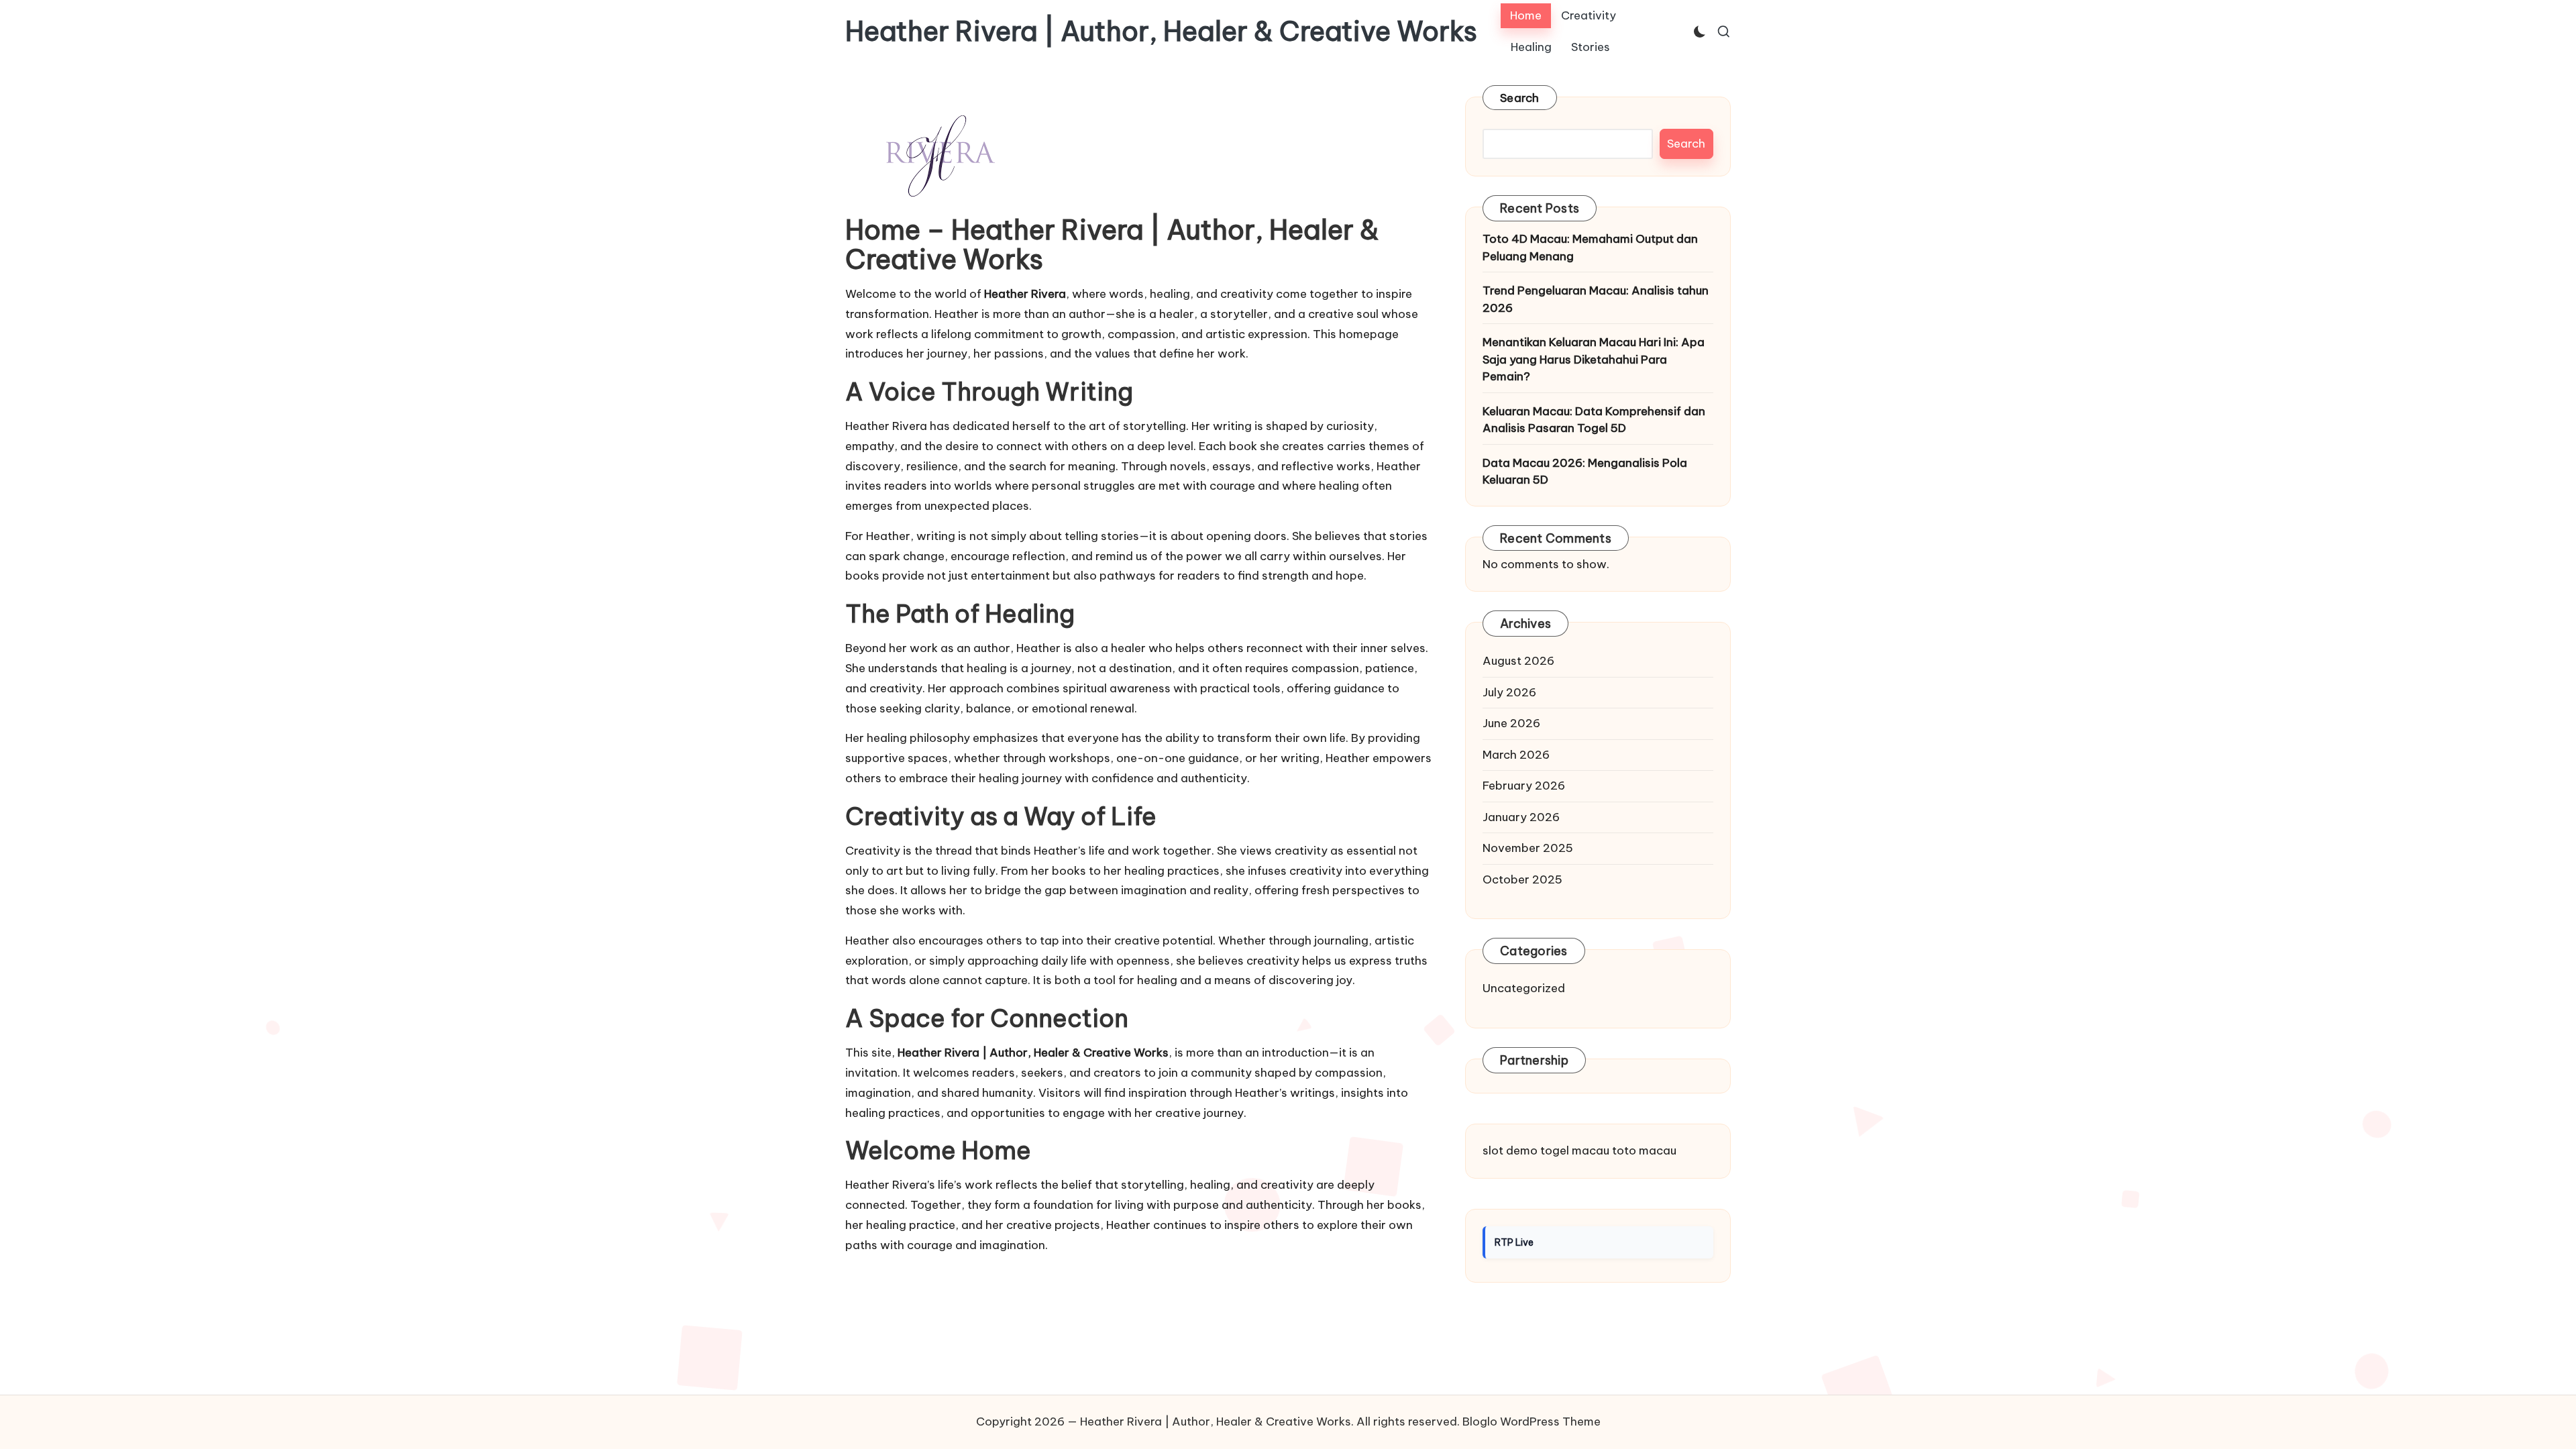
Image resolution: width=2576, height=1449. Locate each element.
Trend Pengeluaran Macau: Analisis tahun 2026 (1596, 299)
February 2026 (1524, 786)
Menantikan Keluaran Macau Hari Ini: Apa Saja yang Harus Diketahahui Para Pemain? (1594, 359)
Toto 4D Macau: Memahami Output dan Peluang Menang (1590, 248)
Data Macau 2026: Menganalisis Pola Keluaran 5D (1585, 472)
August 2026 (1518, 661)
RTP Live (1514, 1242)
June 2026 (1511, 723)
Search (1520, 98)
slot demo (1510, 1150)
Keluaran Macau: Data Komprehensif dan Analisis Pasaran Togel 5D (1594, 420)
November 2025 (1528, 848)
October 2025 (1522, 879)
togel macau (1575, 1150)
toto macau (1644, 1150)
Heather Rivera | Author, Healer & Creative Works (1161, 32)
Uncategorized (1524, 988)
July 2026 (1509, 692)
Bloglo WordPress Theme (1532, 1421)
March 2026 (1516, 755)
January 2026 (1521, 817)
